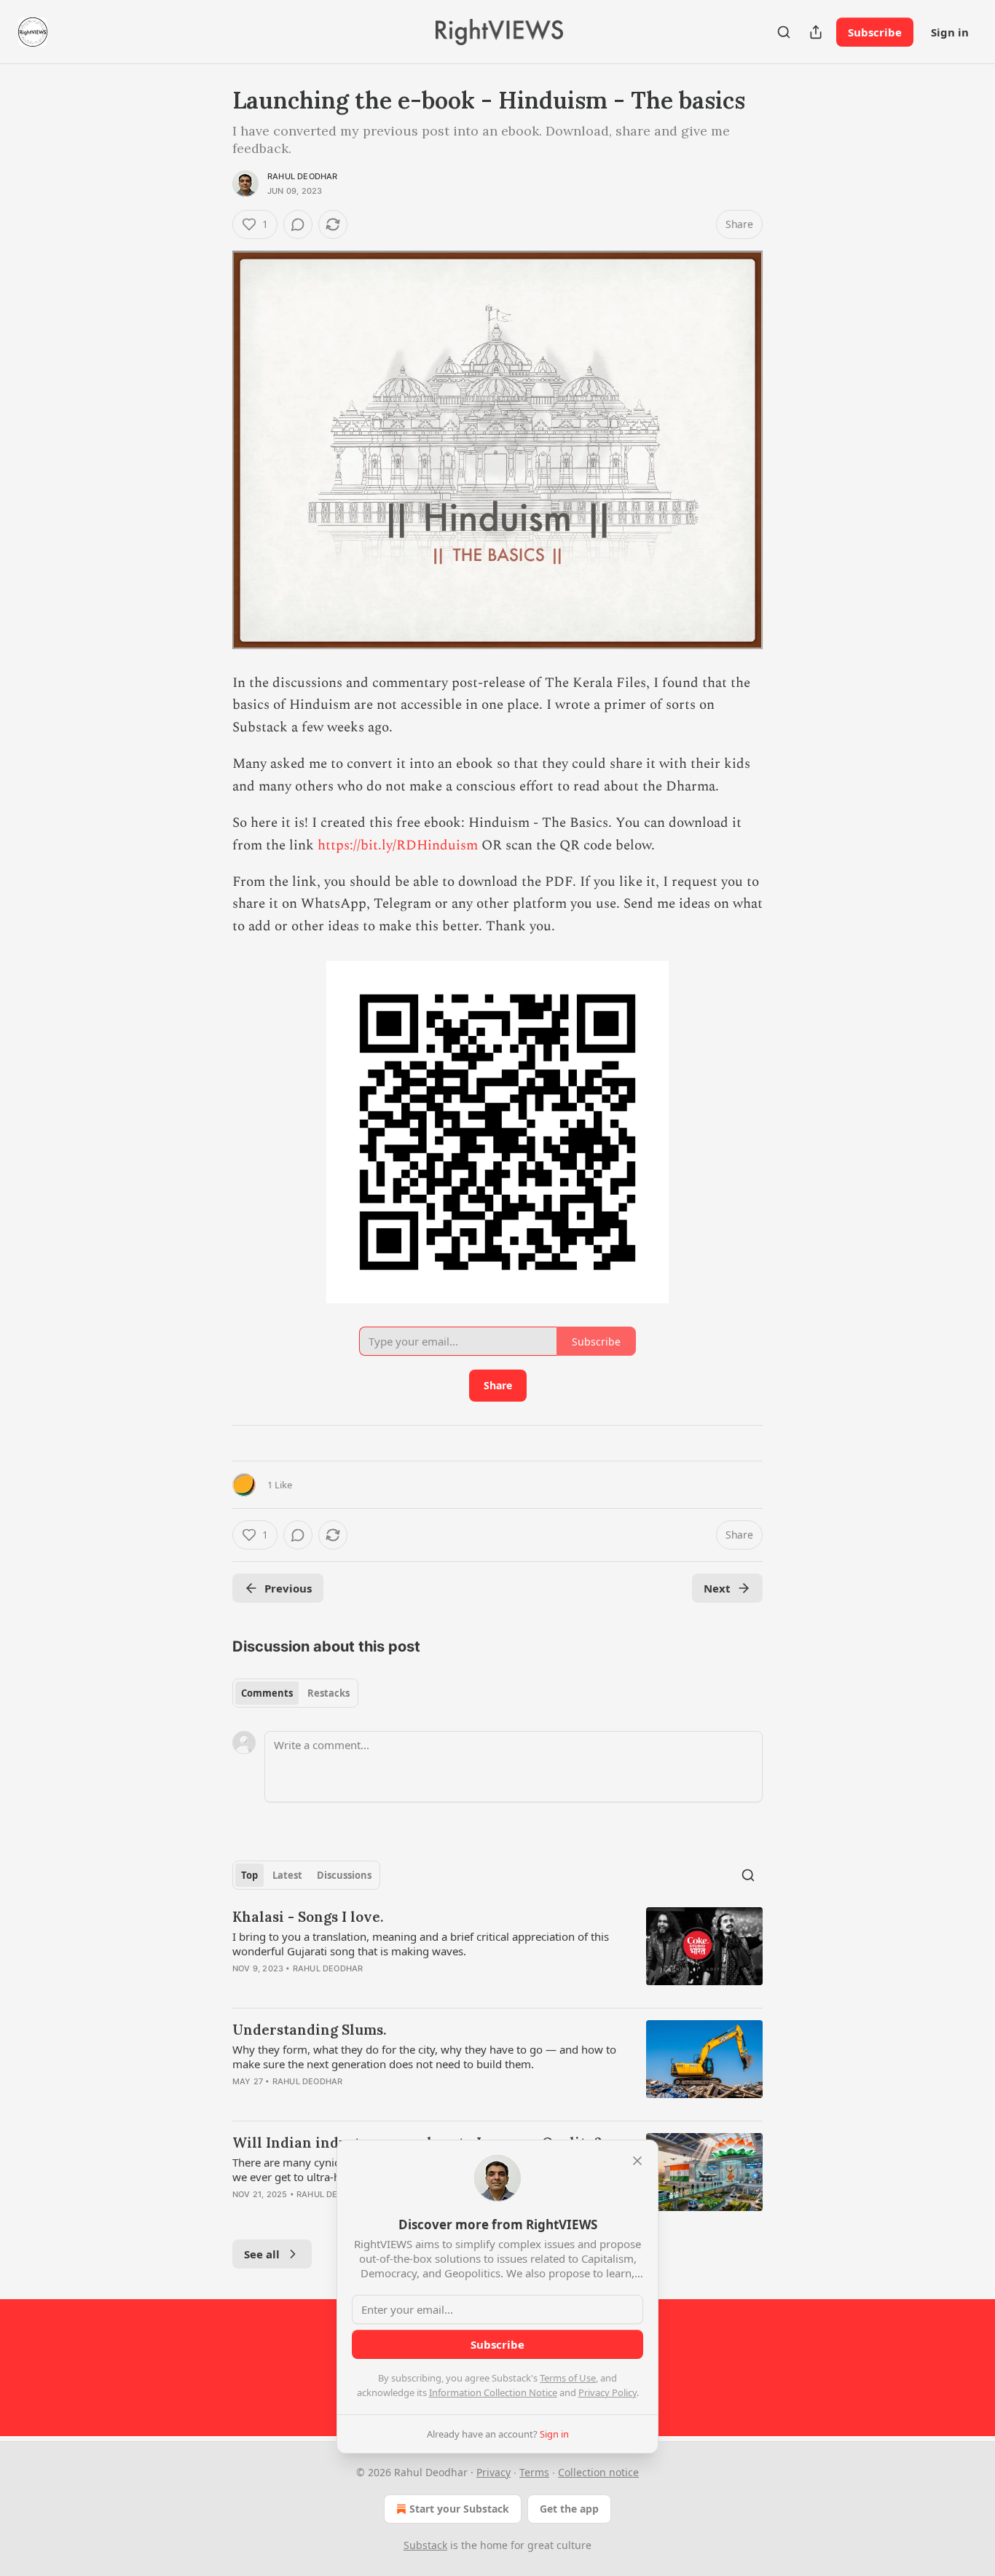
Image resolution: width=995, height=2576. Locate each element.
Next (717, 1588)
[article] (497, 1952)
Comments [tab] (267, 1693)
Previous (288, 1588)
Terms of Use (568, 2378)
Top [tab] (249, 1875)
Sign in (950, 32)
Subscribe (875, 32)
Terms (534, 2472)
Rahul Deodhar (303, 176)
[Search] (784, 32)
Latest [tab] (287, 1875)
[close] (637, 2161)
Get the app (569, 2509)
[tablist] (295, 1693)
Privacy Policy (607, 2392)
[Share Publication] (816, 32)
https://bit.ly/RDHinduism (398, 845)
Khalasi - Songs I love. (308, 1917)
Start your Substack (459, 2509)
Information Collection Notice (493, 2392)
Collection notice (598, 2472)
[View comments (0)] (298, 224)
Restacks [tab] (329, 1693)
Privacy (493, 2472)
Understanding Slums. (309, 2030)
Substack (425, 2545)
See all (262, 2254)
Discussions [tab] (344, 1875)
